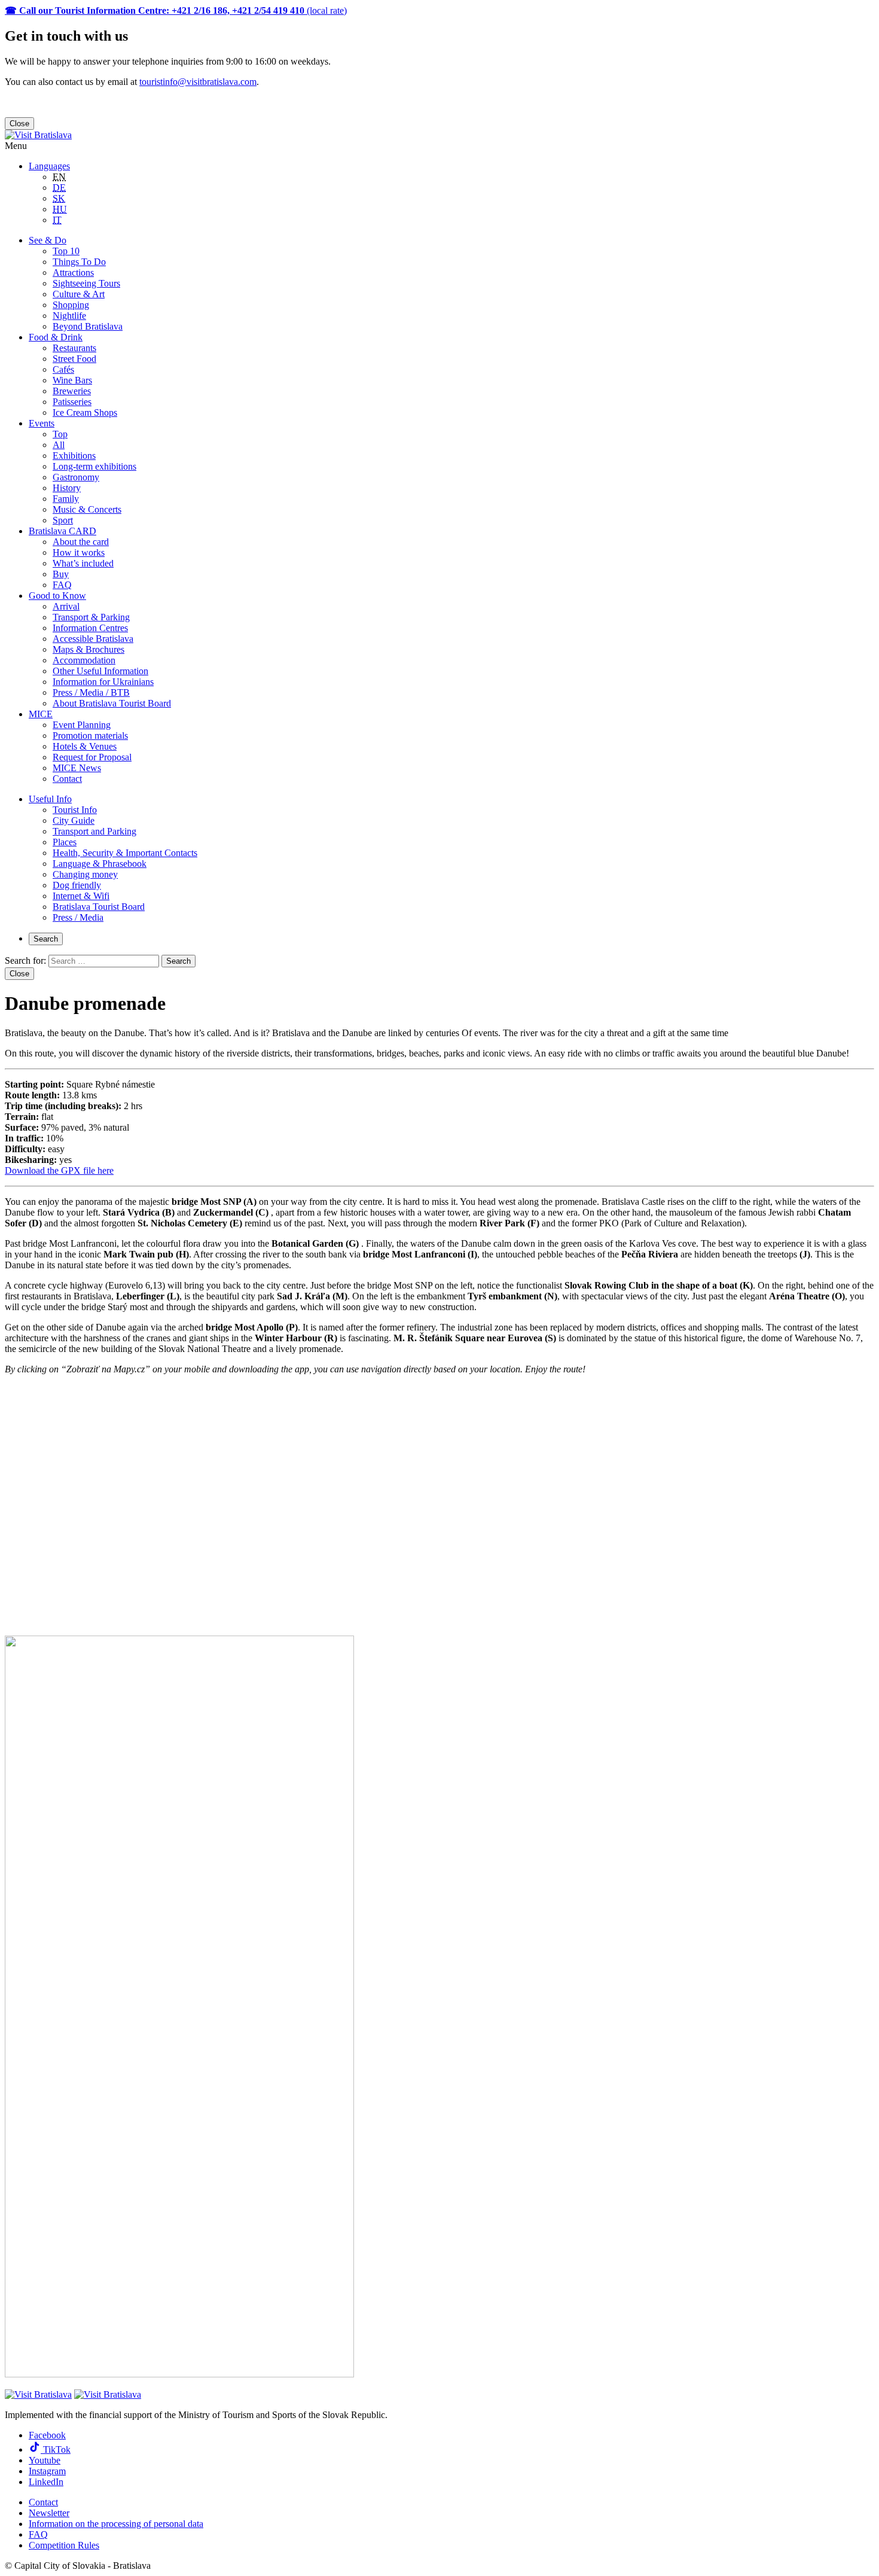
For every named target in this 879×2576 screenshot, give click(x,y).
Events (42, 423)
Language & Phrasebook (100, 864)
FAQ (62, 585)
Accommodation (84, 660)
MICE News (77, 768)
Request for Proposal (92, 757)
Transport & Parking (91, 617)
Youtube (45, 2460)
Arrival (66, 606)
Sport (63, 520)
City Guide (74, 820)
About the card (81, 542)
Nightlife (69, 316)
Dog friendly (77, 885)
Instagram (47, 2471)
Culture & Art (79, 294)
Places (65, 842)
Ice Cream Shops (85, 412)
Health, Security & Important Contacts (125, 853)
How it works (79, 552)
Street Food (74, 359)
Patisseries (72, 402)
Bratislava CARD (62, 531)
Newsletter (49, 2513)
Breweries (72, 391)
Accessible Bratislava (93, 639)
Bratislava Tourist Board (99, 907)
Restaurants (74, 348)
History (67, 488)
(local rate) (176, 10)
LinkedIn (46, 2482)
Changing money (85, 874)
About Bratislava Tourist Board (112, 703)
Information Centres (90, 628)
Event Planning (82, 725)
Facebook (47, 2435)
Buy (61, 574)
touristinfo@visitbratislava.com (198, 82)
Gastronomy (76, 477)
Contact (67, 779)
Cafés (63, 369)
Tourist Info (75, 810)
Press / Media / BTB (91, 692)
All (59, 445)
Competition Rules (64, 2545)
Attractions (73, 272)
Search (46, 939)
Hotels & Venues (85, 746)
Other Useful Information (100, 671)
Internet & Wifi (81, 896)
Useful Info (50, 799)
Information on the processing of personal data (116, 2524)
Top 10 (66, 251)
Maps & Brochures (88, 649)
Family (66, 499)
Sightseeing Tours (86, 283)
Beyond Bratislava (88, 326)
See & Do (48, 240)
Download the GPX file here (59, 1170)
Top (60, 434)
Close (19, 124)
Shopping (71, 305)
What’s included (83, 563)
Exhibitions (74, 456)
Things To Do (79, 262)
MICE (41, 714)
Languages (49, 166)
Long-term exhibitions (94, 466)
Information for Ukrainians (103, 682)
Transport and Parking (94, 831)
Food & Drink (56, 337)
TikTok (56, 2449)
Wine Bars (72, 380)
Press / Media (78, 917)
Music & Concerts (87, 509)
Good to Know (57, 596)
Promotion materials (90, 736)
